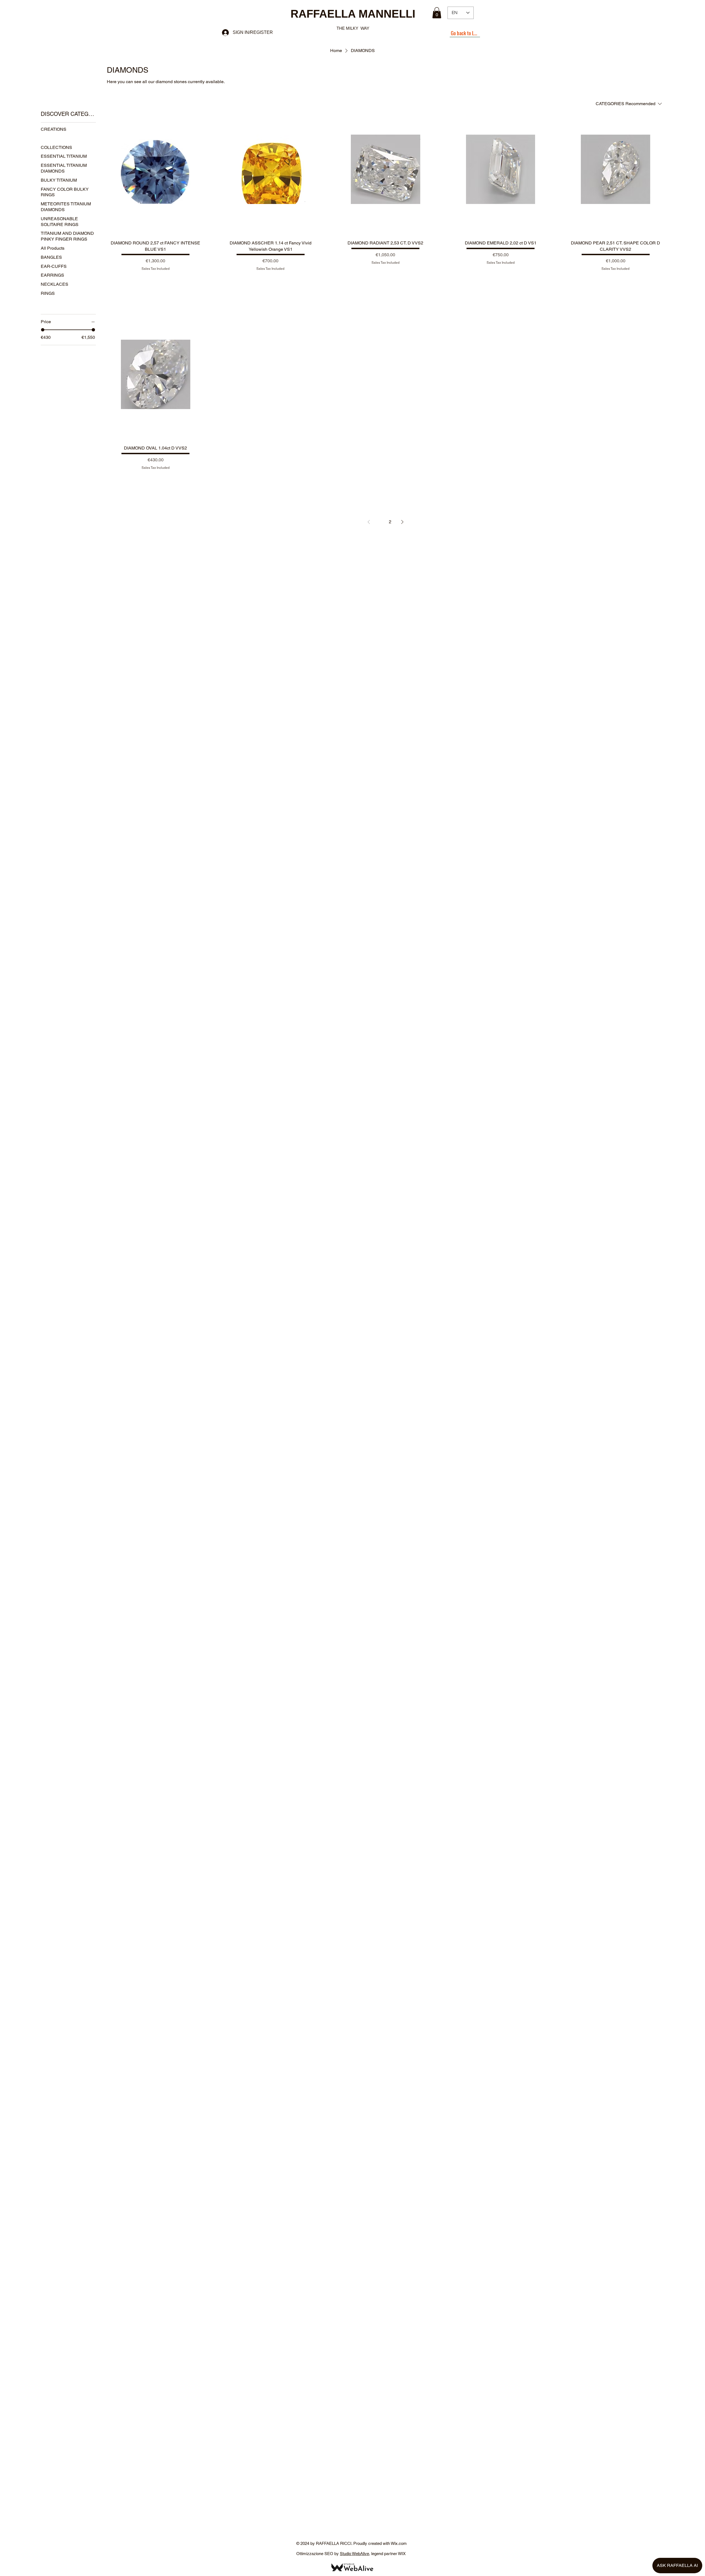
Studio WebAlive (354, 2554)
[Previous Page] (369, 522)
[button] (437, 13)
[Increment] (185, 280)
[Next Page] (402, 522)
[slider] (43, 330)
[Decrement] (126, 280)
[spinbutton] (155, 280)
